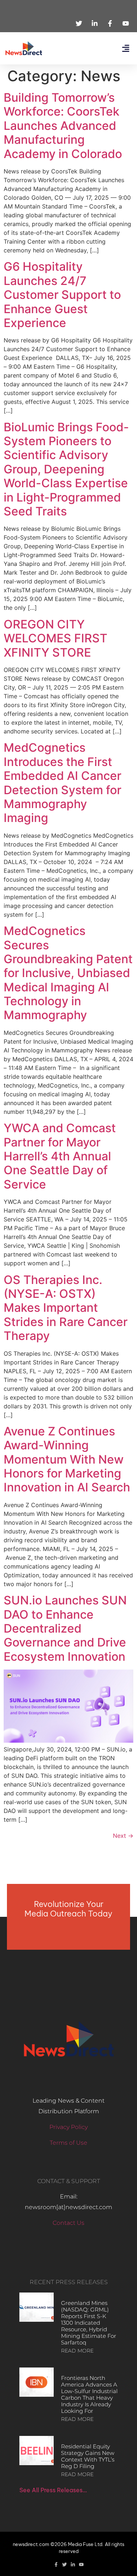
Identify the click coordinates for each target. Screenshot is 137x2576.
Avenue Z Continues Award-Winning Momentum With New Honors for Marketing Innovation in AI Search (67, 1459)
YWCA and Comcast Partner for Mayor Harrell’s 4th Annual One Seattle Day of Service (60, 1156)
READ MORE (77, 2351)
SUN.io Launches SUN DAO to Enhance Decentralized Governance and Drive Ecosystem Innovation (65, 1628)
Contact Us (68, 2223)
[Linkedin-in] (73, 2564)
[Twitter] (64, 2564)
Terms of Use (68, 2143)
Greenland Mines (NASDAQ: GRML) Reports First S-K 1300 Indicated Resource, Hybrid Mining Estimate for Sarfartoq (89, 2323)
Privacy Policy (68, 2127)
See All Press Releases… (53, 2490)
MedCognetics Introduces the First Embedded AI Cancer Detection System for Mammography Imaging (62, 783)
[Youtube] (81, 2564)
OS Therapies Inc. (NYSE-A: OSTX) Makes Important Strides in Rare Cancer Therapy (66, 1308)
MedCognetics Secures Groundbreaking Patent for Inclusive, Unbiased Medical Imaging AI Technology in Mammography (68, 973)
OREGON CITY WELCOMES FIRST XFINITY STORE (56, 638)
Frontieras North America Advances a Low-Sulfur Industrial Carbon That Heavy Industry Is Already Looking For (89, 2394)
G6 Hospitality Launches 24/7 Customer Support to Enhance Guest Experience (62, 295)
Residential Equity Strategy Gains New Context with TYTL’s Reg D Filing (88, 2456)
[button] (125, 48)
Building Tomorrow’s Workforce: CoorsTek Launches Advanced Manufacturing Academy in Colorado (63, 126)
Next (123, 1836)
